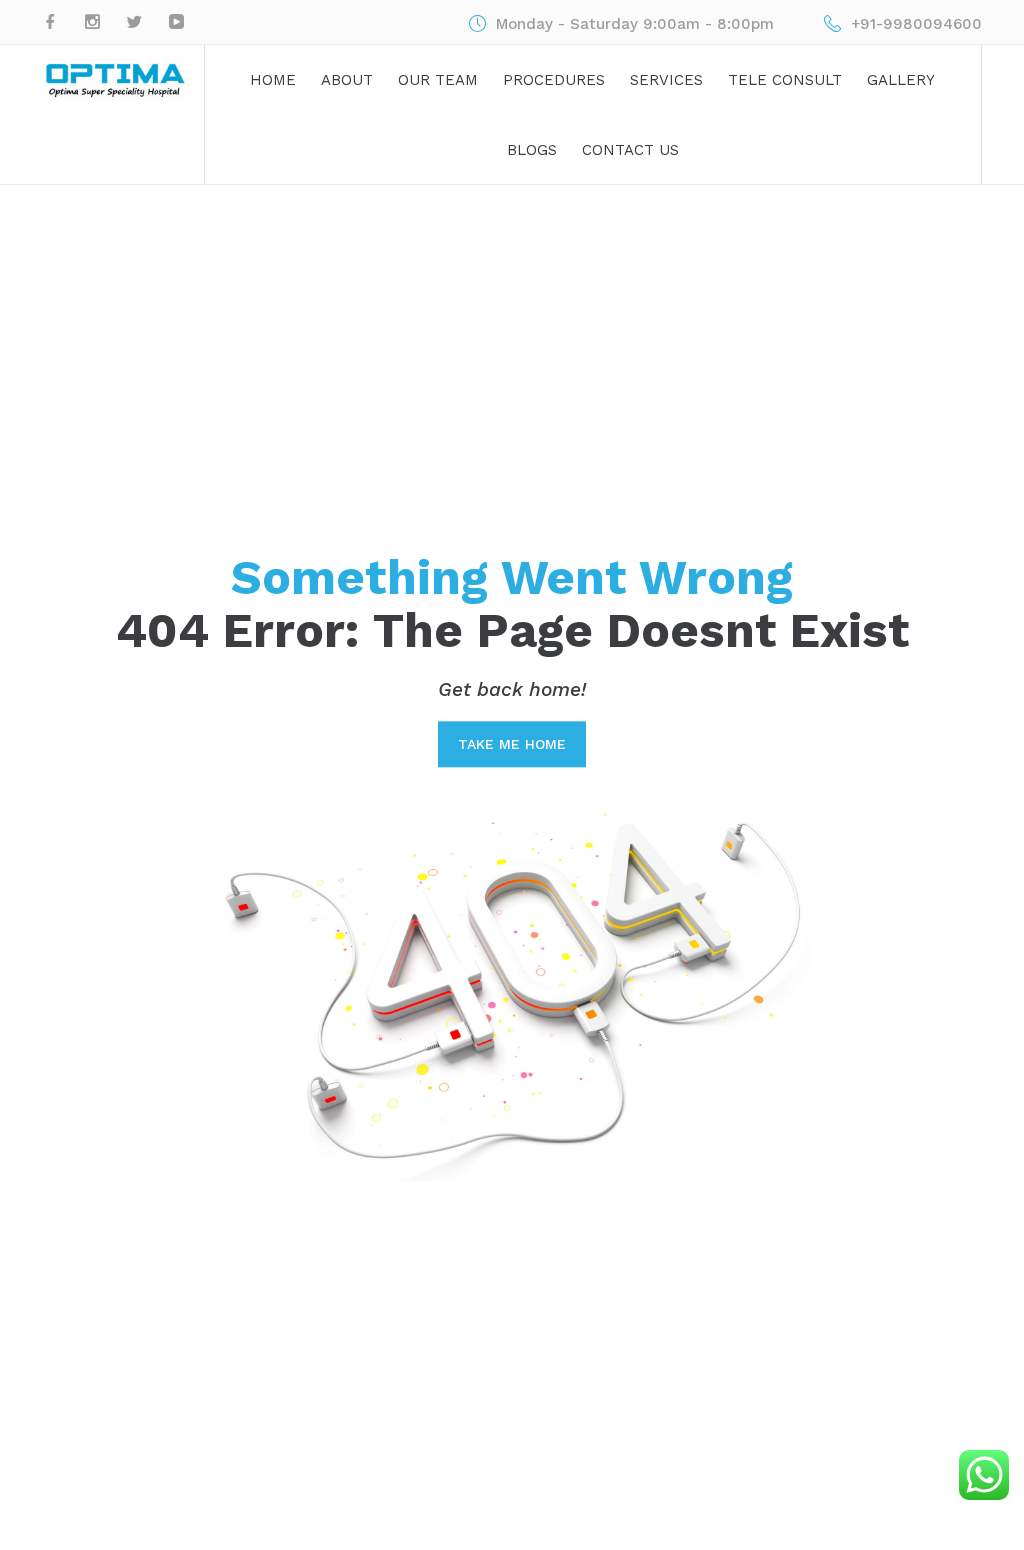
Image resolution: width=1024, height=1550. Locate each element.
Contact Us (630, 150)
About (347, 80)
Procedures (554, 80)
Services (666, 80)
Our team (438, 80)
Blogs (532, 150)
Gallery (901, 80)
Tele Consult (785, 80)
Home (273, 80)
